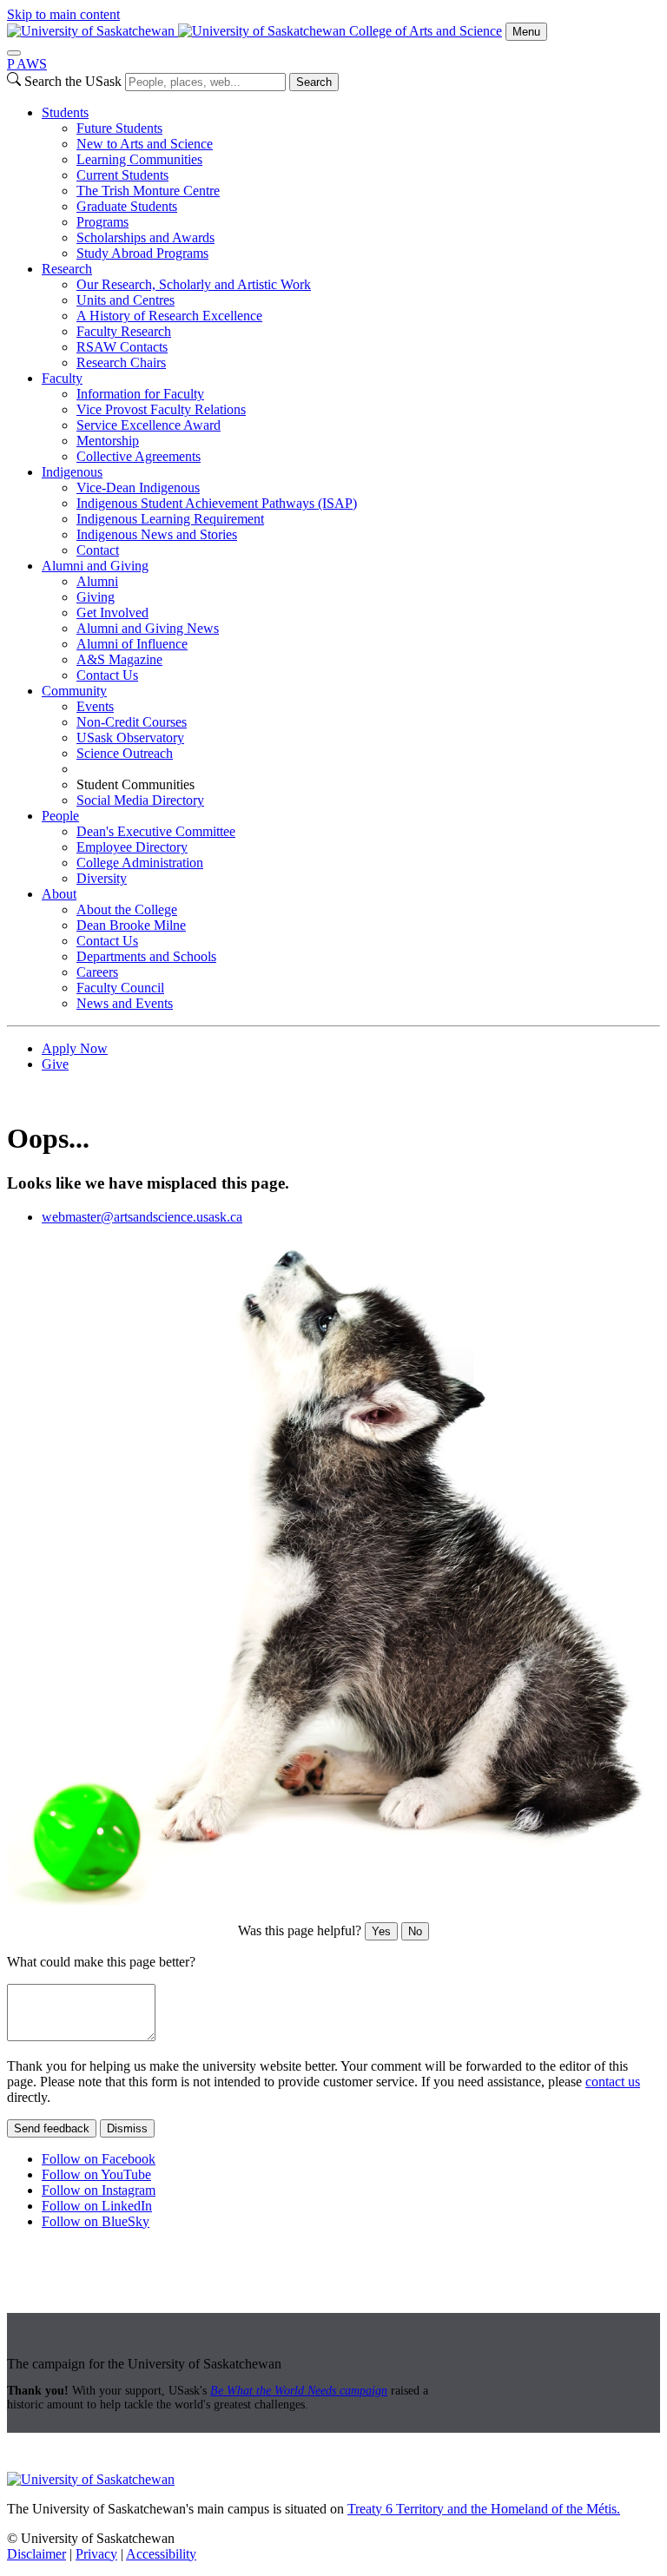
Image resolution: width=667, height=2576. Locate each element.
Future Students (119, 128)
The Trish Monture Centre (148, 191)
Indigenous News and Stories (157, 534)
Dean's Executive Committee (156, 831)
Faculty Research (124, 331)
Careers (97, 972)
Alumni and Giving (95, 566)
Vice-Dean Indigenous (138, 488)
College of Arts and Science (426, 31)
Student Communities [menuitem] (135, 784)
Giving (96, 597)
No (415, 1931)
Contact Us (107, 675)
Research (67, 269)
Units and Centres (125, 300)
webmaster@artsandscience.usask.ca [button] (142, 1217)
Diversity (102, 878)
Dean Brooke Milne (131, 925)
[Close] (14, 53)
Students (65, 112)
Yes (381, 1931)
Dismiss (127, 2128)
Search (314, 82)
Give (55, 1064)
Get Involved (112, 613)
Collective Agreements (139, 456)
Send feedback (52, 2128)
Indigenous (72, 472)
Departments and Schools (146, 956)
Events (95, 706)
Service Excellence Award (149, 425)
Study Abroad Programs (142, 253)
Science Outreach (125, 753)
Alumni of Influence (132, 644)
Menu (526, 32)
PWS (27, 64)
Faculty (62, 378)
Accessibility (161, 2554)
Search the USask (73, 81)
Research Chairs (121, 362)
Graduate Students (127, 206)
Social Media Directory (140, 800)
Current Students (122, 175)
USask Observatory (130, 738)
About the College (127, 909)
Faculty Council (120, 988)
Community (74, 691)
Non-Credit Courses (132, 722)
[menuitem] (351, 183)
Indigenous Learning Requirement (170, 519)
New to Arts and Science (145, 144)
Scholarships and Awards (145, 237)
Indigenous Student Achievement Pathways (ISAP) (217, 503)
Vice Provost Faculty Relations (161, 409)
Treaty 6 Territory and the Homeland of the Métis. (484, 2509)
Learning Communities (139, 159)
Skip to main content (63, 14)
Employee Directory (132, 847)
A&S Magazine (119, 659)
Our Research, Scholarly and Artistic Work (194, 284)
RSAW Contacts (122, 347)
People (60, 816)
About (59, 894)
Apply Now (75, 1048)
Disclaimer (36, 2554)
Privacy (96, 2554)
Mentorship (108, 441)
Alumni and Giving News (148, 628)
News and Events (125, 1003)
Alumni (97, 581)
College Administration (140, 863)
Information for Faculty (140, 394)
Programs (102, 222)
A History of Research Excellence (169, 316)
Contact (98, 550)
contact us (613, 2082)
